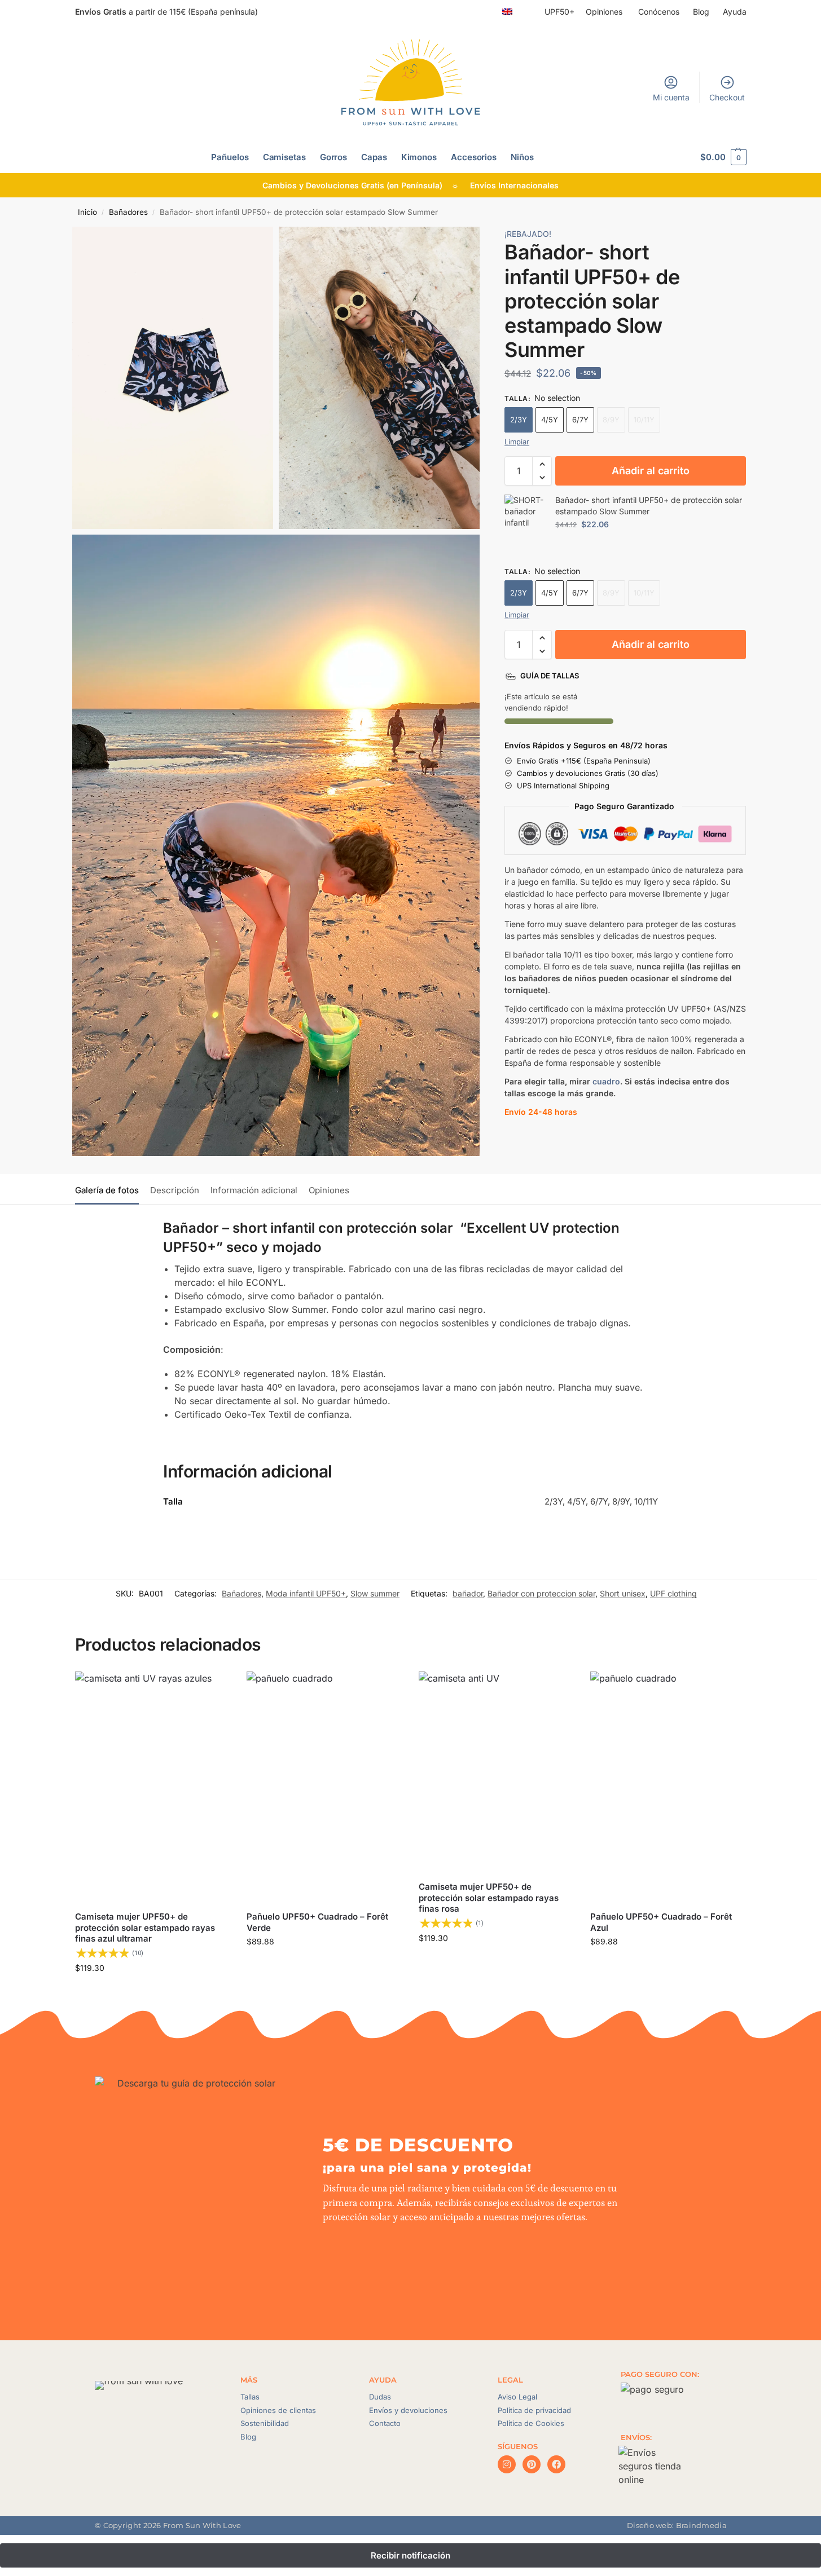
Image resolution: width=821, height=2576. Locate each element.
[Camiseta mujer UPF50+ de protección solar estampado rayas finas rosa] (496, 1773)
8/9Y (611, 420)
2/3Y (519, 420)
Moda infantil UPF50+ (306, 1593)
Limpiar (517, 442)
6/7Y (580, 420)
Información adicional (254, 1190)
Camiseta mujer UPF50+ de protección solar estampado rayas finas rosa (489, 1898)
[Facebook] (556, 2464)
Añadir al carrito (651, 471)
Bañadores (128, 212)
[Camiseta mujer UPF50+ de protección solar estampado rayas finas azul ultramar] (153, 1788)
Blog (702, 12)
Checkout (727, 97)
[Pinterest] (532, 2464)
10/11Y (644, 420)
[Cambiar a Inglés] (507, 12)
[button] (723, 157)
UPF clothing (673, 1593)
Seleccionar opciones (152, 1991)
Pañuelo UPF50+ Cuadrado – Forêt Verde (317, 1922)
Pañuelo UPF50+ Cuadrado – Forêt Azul (661, 1922)
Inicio (87, 212)
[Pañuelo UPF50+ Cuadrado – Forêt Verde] (324, 1788)
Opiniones (605, 12)
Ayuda (735, 12)
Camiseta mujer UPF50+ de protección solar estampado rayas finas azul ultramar (145, 1927)
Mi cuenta (671, 97)
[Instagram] (507, 2464)
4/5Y (550, 420)
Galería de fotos (107, 1190)
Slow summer (375, 1593)
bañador (468, 1593)
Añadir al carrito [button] (324, 1965)
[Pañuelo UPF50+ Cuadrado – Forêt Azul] (668, 1788)
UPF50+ (559, 12)
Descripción (175, 1190)
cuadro (606, 1081)
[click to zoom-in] (173, 378)
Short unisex (623, 1593)
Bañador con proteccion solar (541, 1593)
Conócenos (659, 12)
